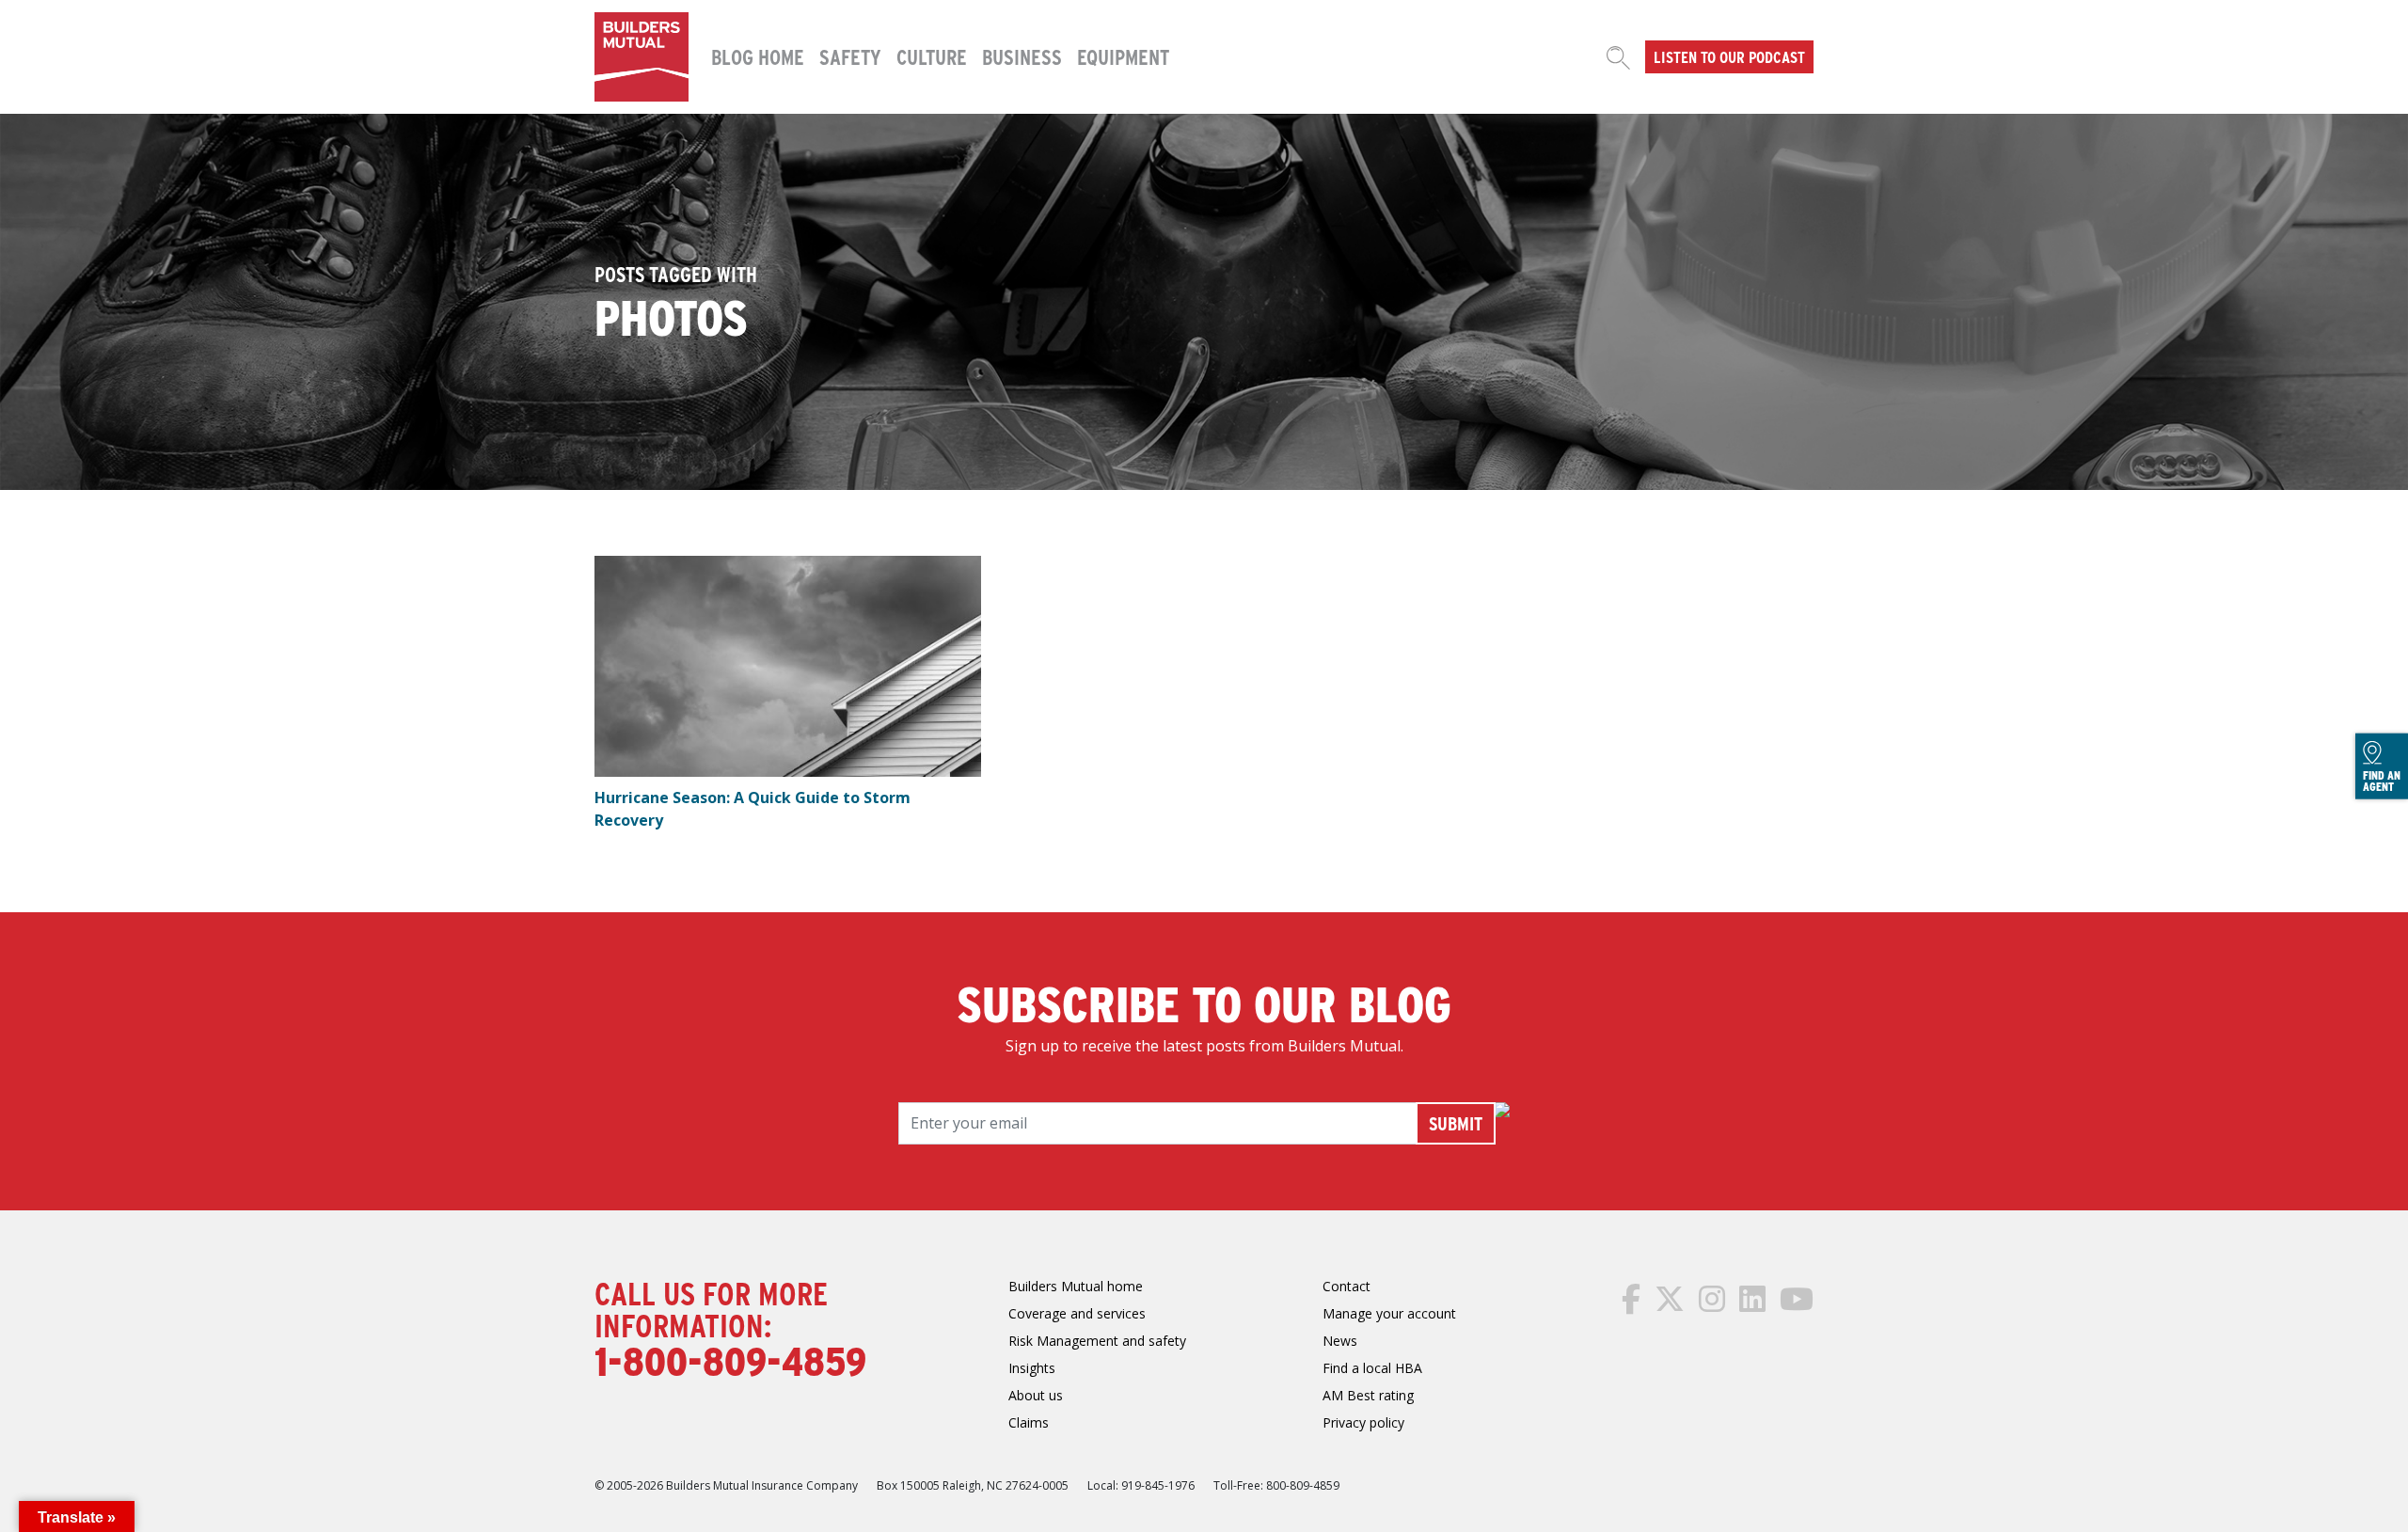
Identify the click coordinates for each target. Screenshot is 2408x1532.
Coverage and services (1077, 1313)
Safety (850, 56)
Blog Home (758, 56)
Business (1022, 56)
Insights (1032, 1368)
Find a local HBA (1372, 1368)
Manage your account (1389, 1313)
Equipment (1123, 56)
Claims (1029, 1422)
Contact (1347, 1286)
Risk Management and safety (1097, 1341)
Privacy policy (1363, 1422)
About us (1036, 1395)
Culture (932, 56)
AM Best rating (1368, 1395)
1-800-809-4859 (730, 1360)
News (1340, 1341)
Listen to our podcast (1729, 56)
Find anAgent (2382, 781)
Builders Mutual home (1076, 1286)
